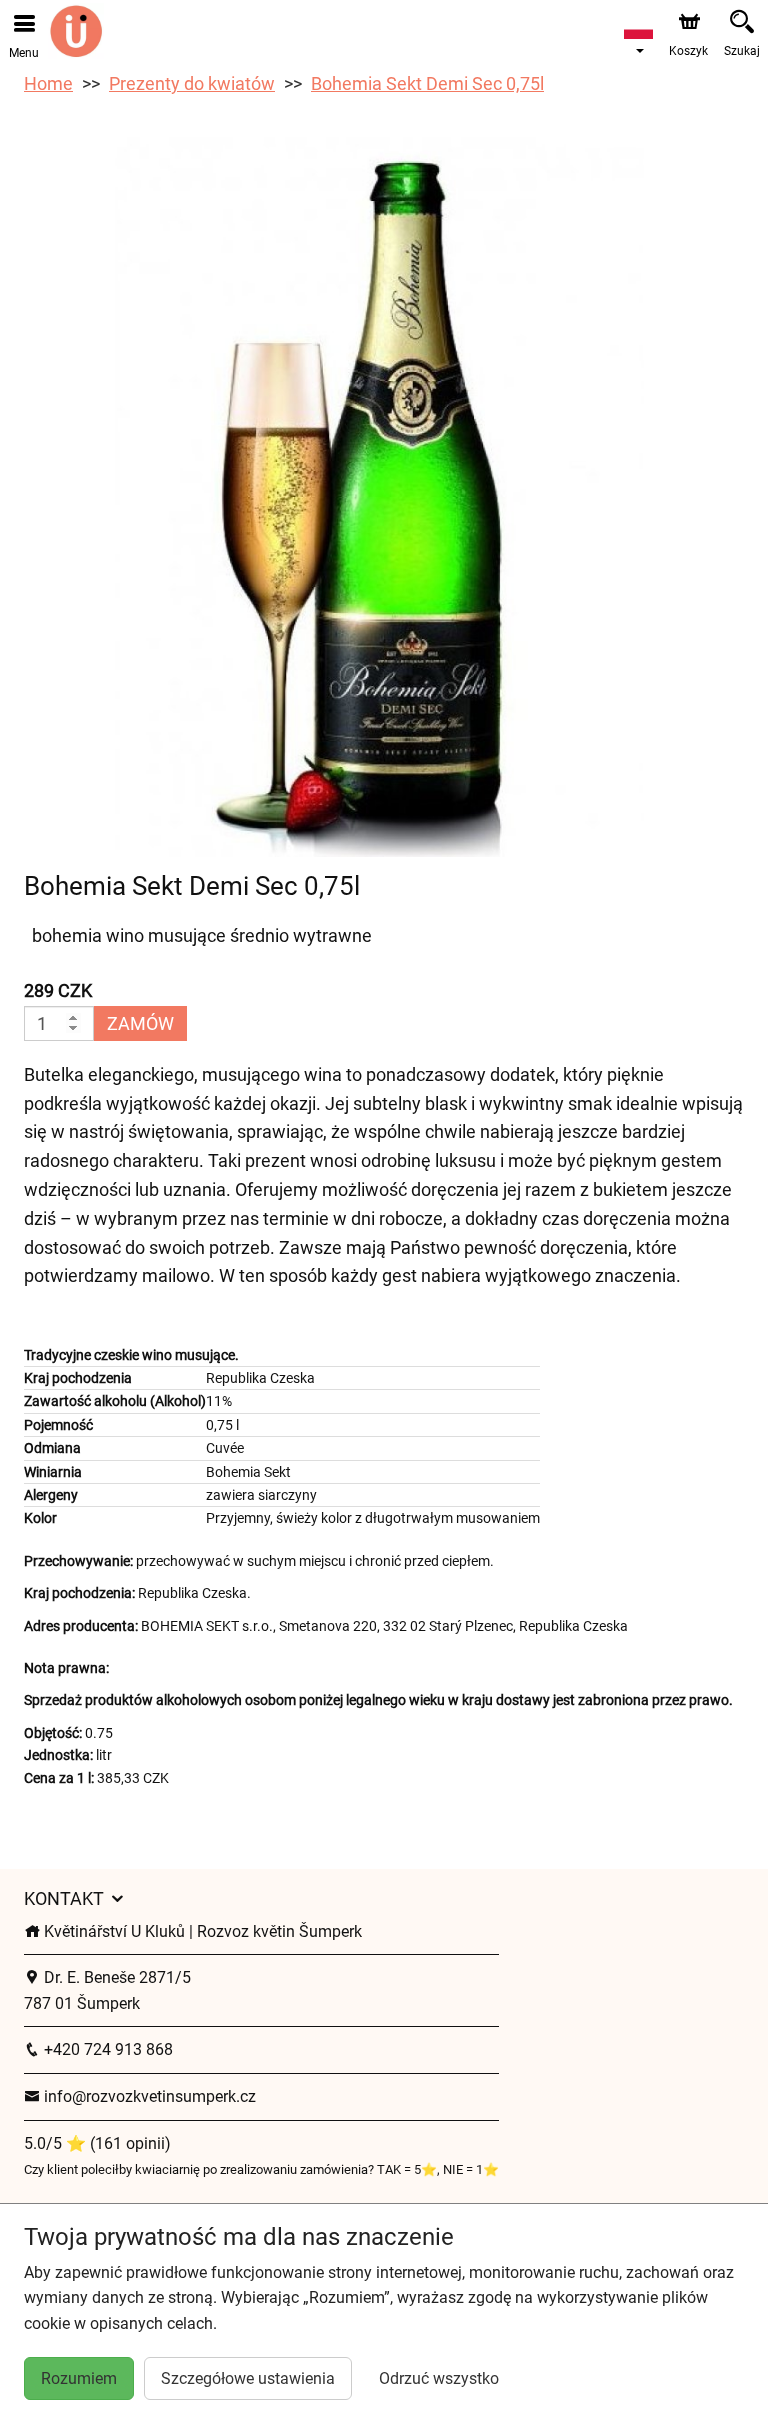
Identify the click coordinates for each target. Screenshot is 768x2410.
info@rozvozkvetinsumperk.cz (148, 2096)
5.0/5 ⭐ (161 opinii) (97, 2143)
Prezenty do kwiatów (192, 83)
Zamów (140, 1023)
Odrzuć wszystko (439, 2378)
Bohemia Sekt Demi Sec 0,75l (427, 83)
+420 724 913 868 (106, 2049)
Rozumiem (79, 2378)
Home (48, 83)
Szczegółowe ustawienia (248, 2378)
